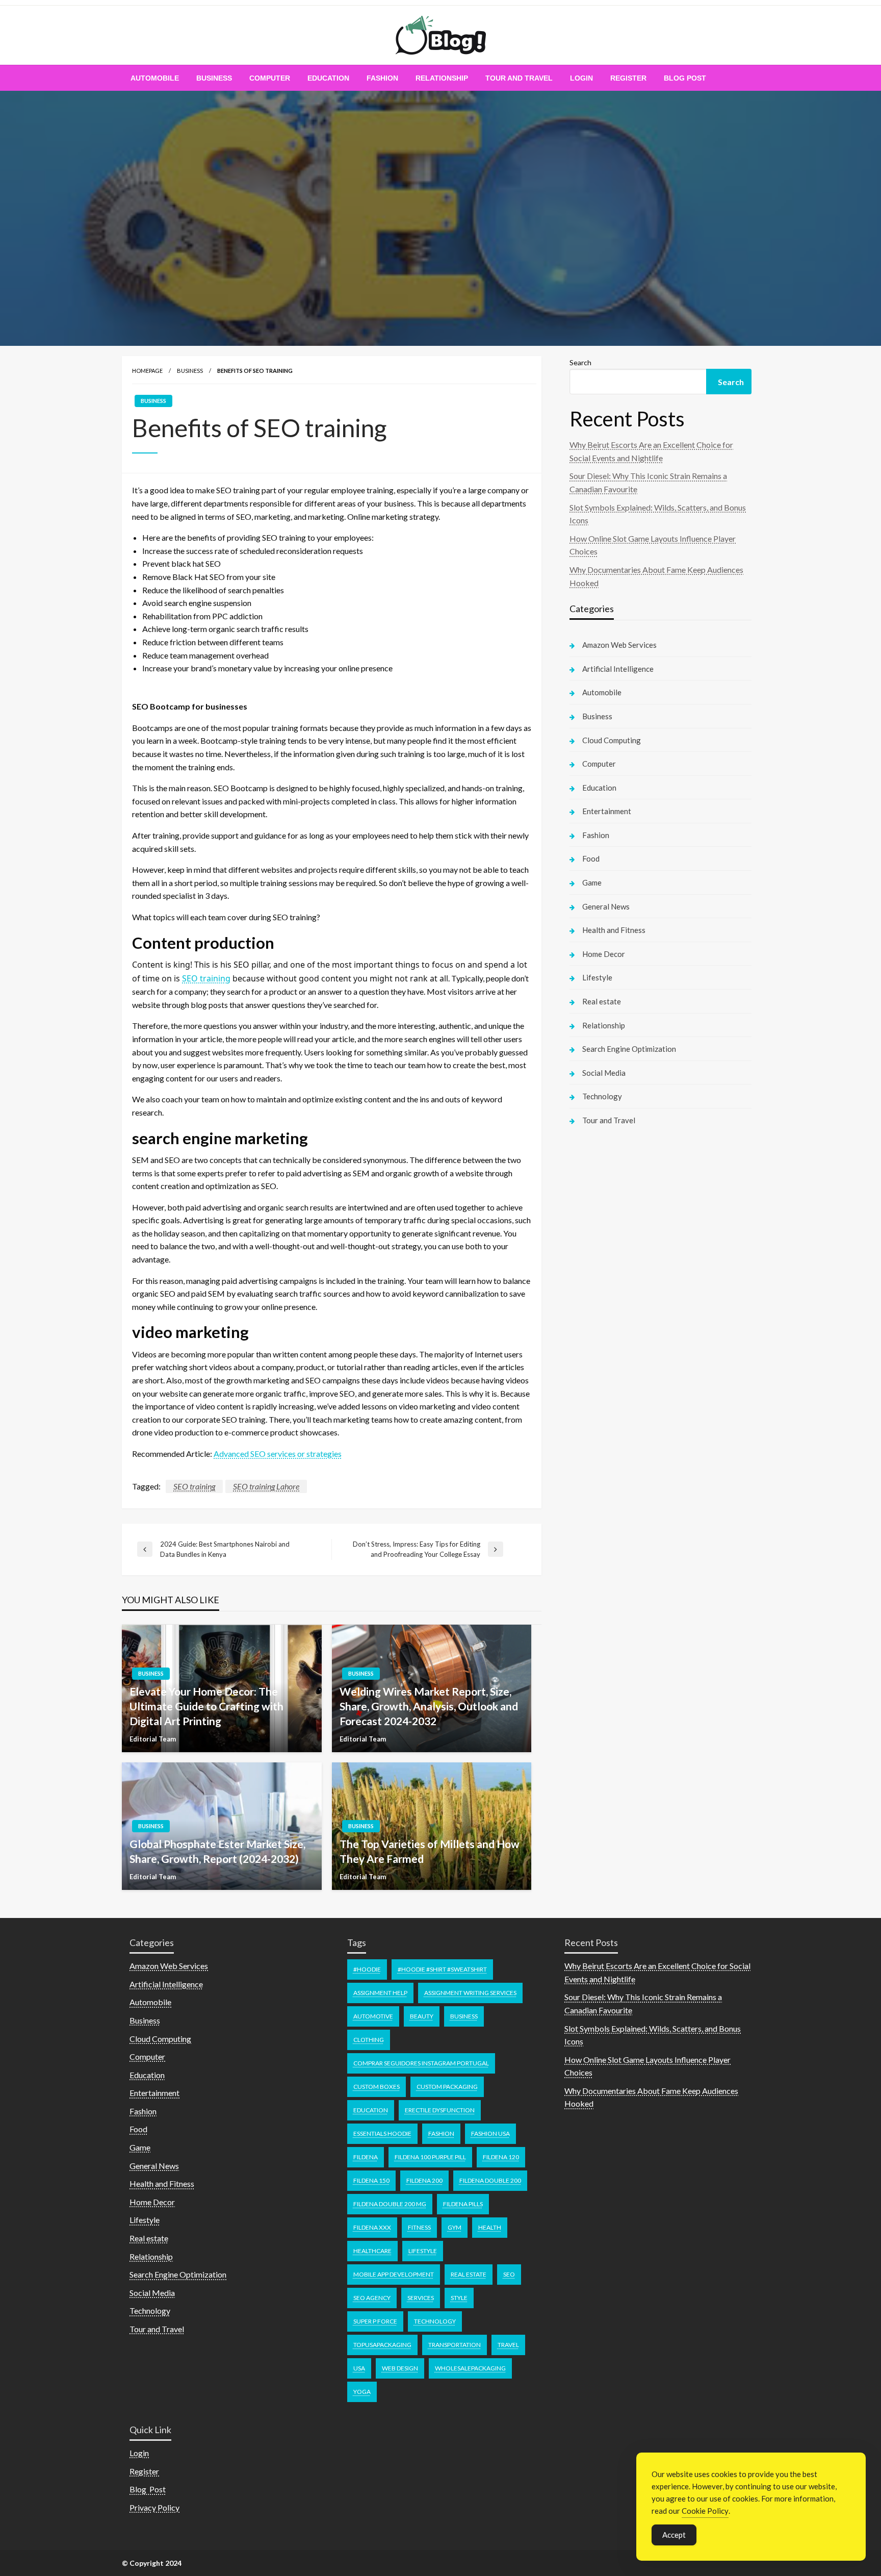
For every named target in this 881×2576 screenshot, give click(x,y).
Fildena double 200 (490, 2180)
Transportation (455, 2345)
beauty (422, 2016)
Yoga (362, 2392)
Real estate (602, 1001)
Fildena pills (463, 2204)
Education (328, 78)
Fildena (366, 2157)
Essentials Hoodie (382, 2133)
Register (628, 78)
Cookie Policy (705, 2511)
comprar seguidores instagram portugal (421, 2063)
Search (580, 362)
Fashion (382, 78)
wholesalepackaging (470, 2368)
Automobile (155, 78)
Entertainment (607, 811)
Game (592, 882)
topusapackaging (382, 2345)
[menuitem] (155, 78)
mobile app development (394, 2274)
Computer (270, 78)
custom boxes (377, 2087)
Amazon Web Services (619, 645)
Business (214, 78)
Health (490, 2227)
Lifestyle (597, 977)
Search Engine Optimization (629, 1049)
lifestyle (423, 2251)
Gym (455, 2227)
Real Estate (469, 2274)
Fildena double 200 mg (390, 2204)
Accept (674, 2535)
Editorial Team (153, 1739)
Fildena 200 (424, 2180)
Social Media (604, 1073)
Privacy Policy (154, 2507)
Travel (508, 2345)
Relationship (442, 78)
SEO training (206, 978)
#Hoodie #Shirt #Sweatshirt (442, 1969)
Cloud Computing (612, 740)
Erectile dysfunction (440, 2110)
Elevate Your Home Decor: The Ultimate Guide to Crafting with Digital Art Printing (206, 1706)
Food (591, 858)
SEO (509, 2274)
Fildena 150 (371, 2180)
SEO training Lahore (266, 1486)
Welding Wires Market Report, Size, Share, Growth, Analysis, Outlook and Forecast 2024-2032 (429, 1706)
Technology (602, 1096)
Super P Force (375, 2321)
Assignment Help (380, 1993)
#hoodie (367, 1969)
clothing (369, 2040)
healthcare (372, 2251)
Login (581, 78)
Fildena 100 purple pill (430, 2157)
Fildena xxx (372, 2227)
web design (400, 2368)
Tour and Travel (519, 78)
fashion (441, 2133)
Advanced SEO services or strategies (278, 1454)
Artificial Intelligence (618, 669)
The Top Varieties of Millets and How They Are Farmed (430, 1851)
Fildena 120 (501, 2157)
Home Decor (604, 954)
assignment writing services (470, 1993)
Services (421, 2298)
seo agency (372, 2298)
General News (606, 906)
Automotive (373, 2016)
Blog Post (685, 78)
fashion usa (490, 2133)
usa (359, 2368)
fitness (419, 2227)
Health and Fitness (614, 930)
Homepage (147, 371)
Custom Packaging (447, 2087)
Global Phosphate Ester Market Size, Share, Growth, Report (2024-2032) (217, 1851)
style (459, 2298)
